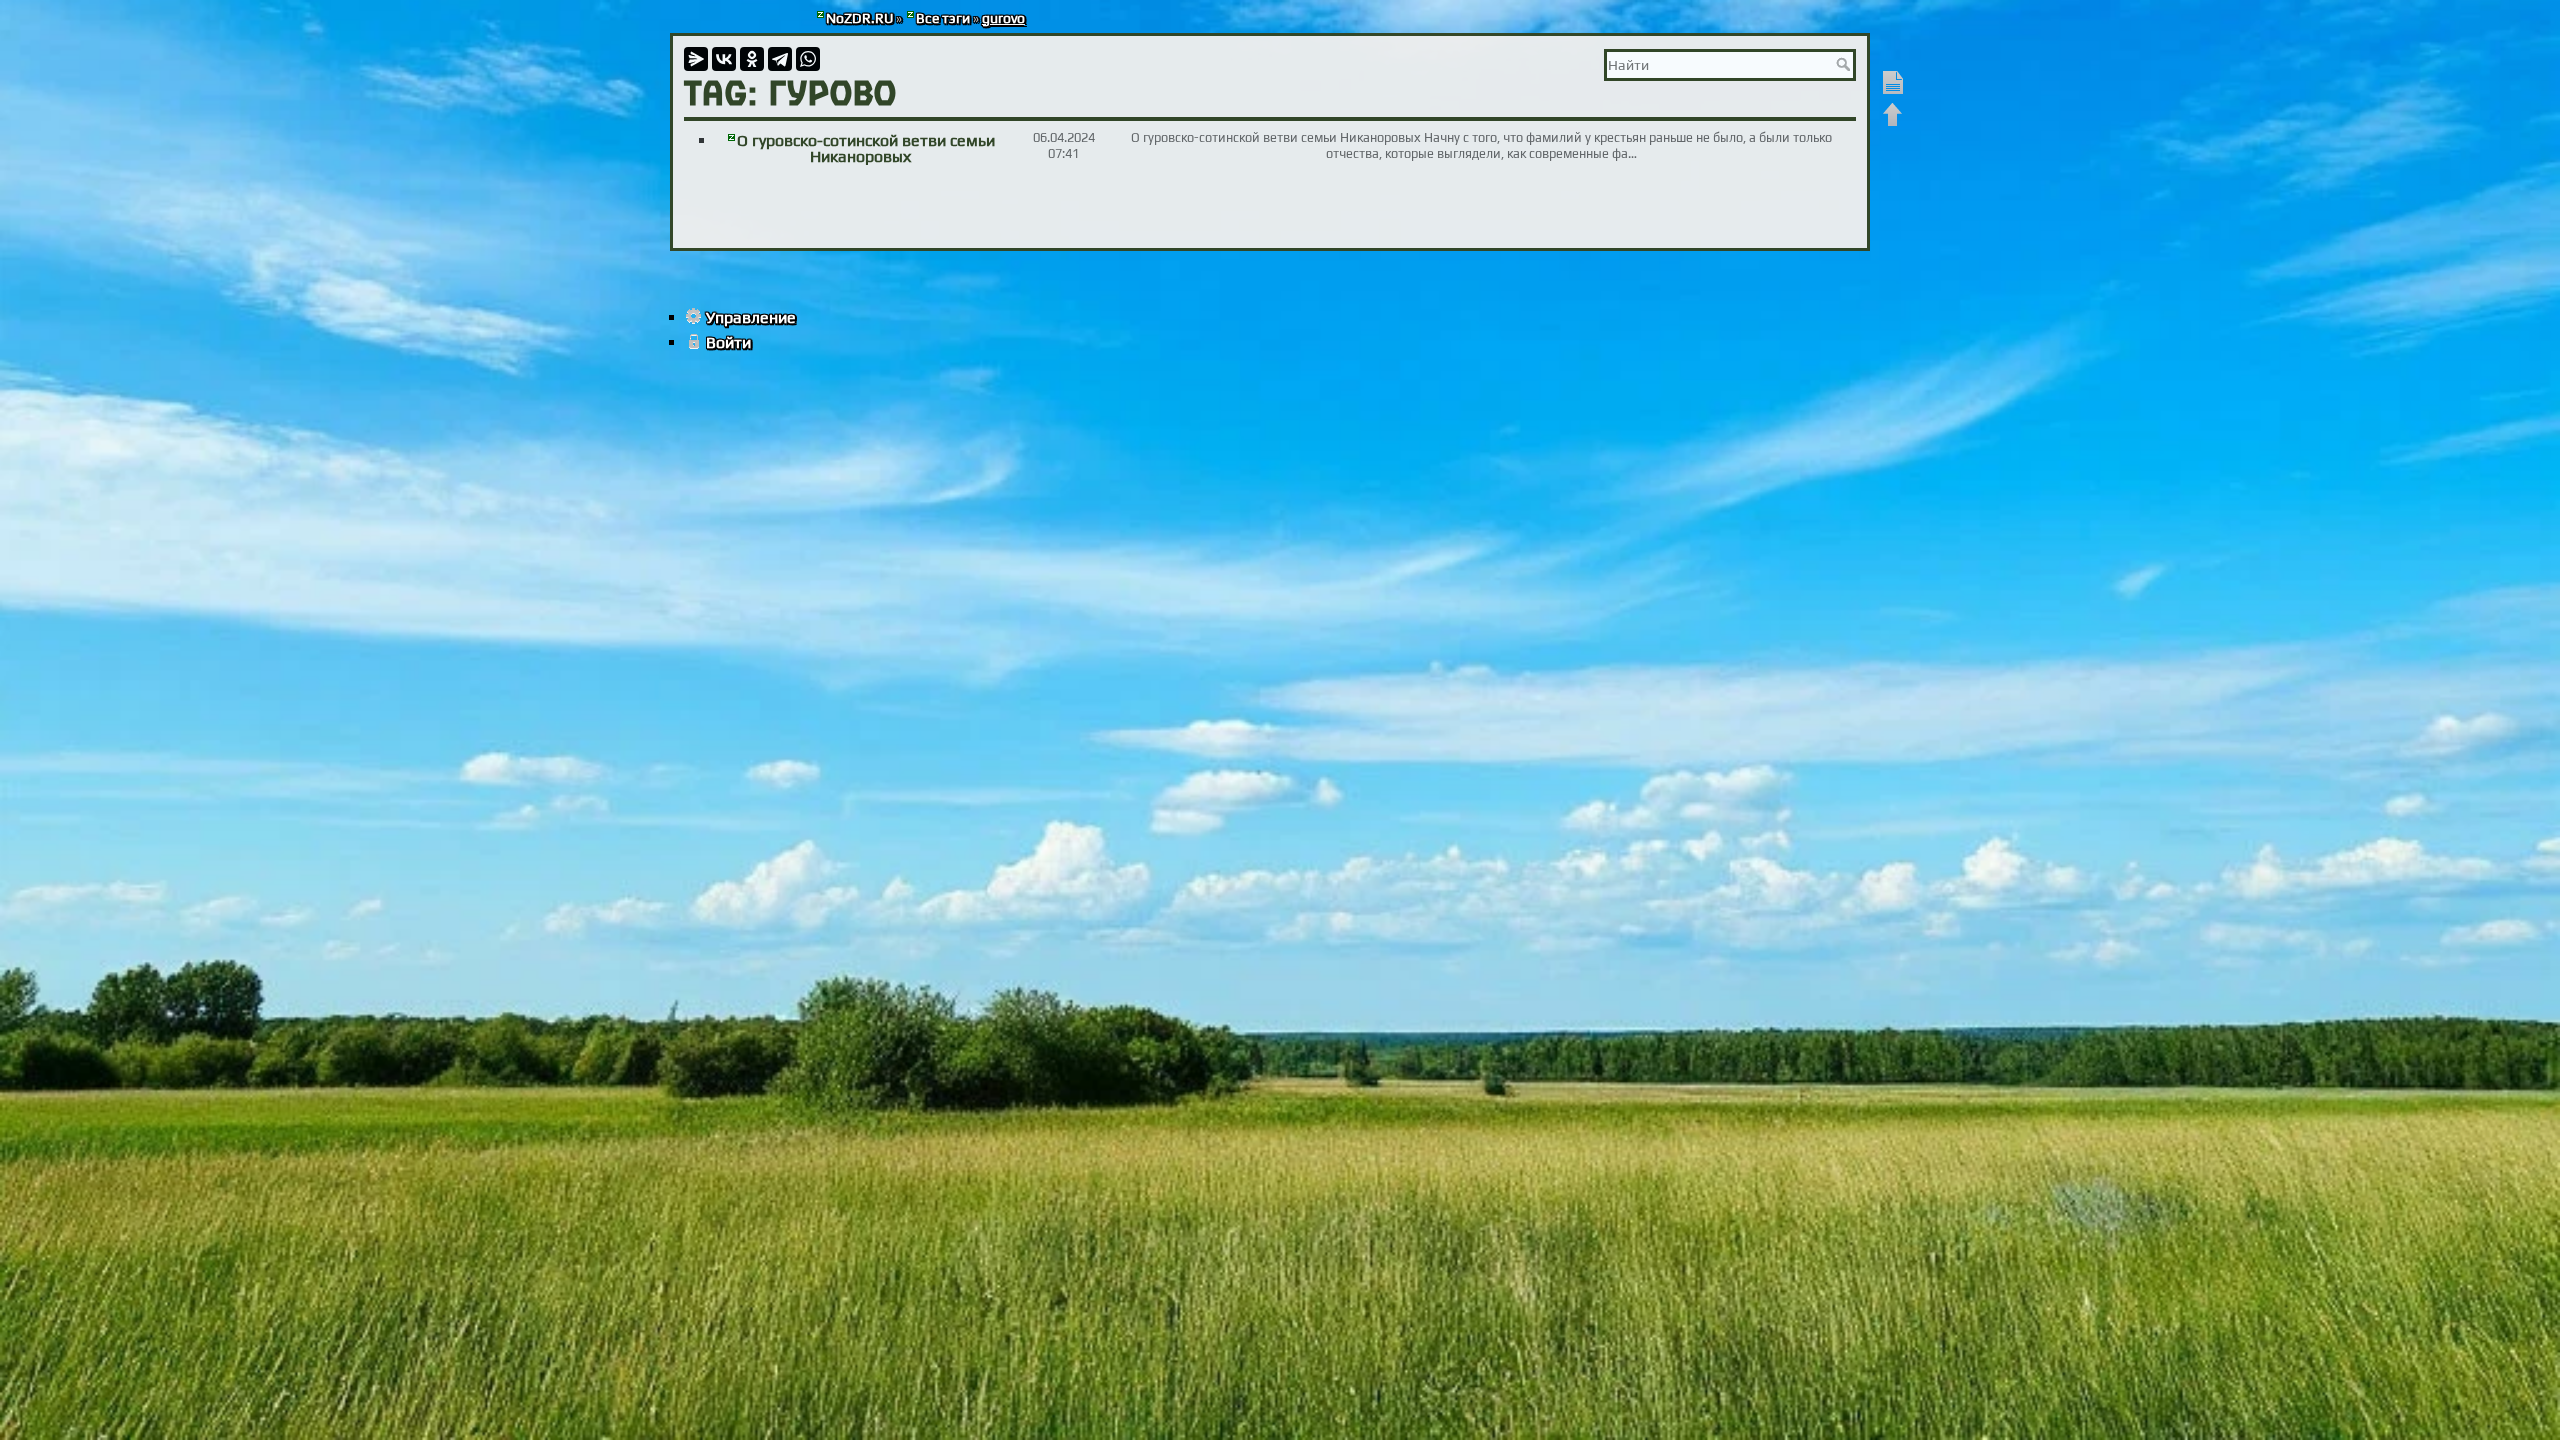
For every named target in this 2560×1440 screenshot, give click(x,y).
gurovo (1003, 18)
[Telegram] (780, 59)
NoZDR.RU (859, 18)
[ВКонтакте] (724, 59)
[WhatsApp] (808, 59)
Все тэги (943, 18)
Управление (751, 317)
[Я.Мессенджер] (696, 59)
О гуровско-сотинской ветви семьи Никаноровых (866, 148)
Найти (1845, 64)
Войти (728, 342)
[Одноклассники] (752, 59)
